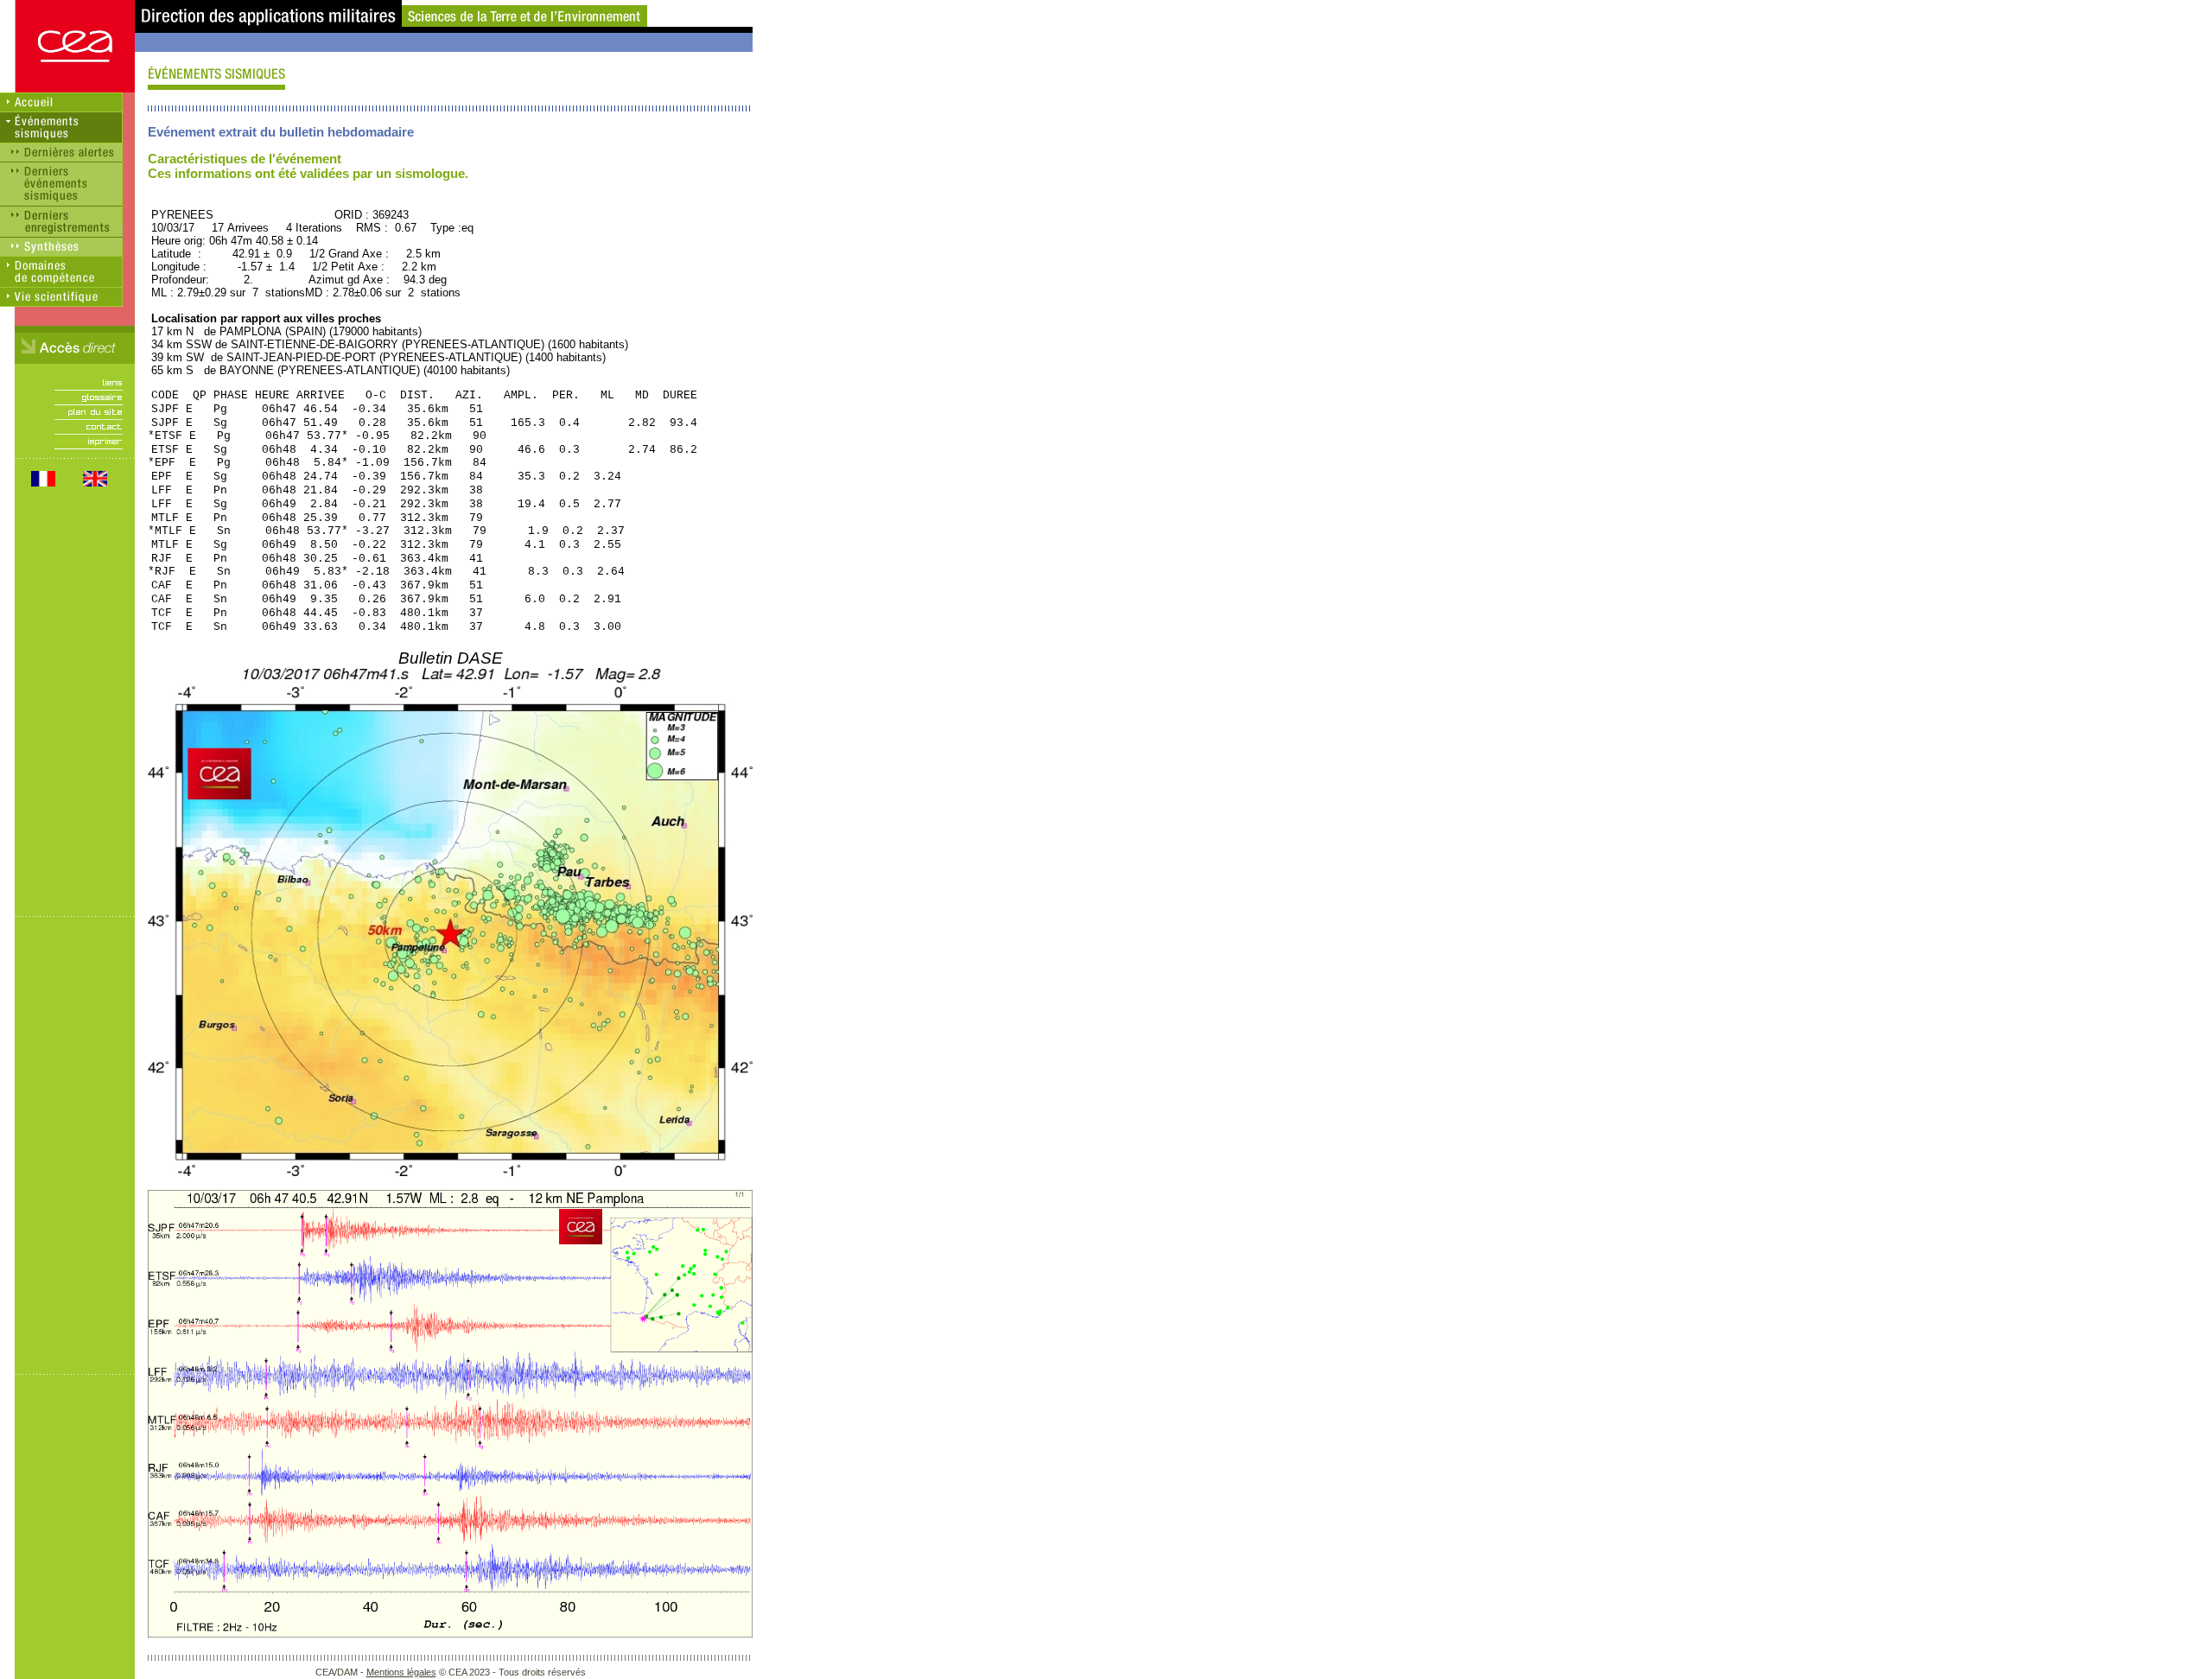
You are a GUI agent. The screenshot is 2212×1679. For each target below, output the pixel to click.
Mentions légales (401, 1672)
